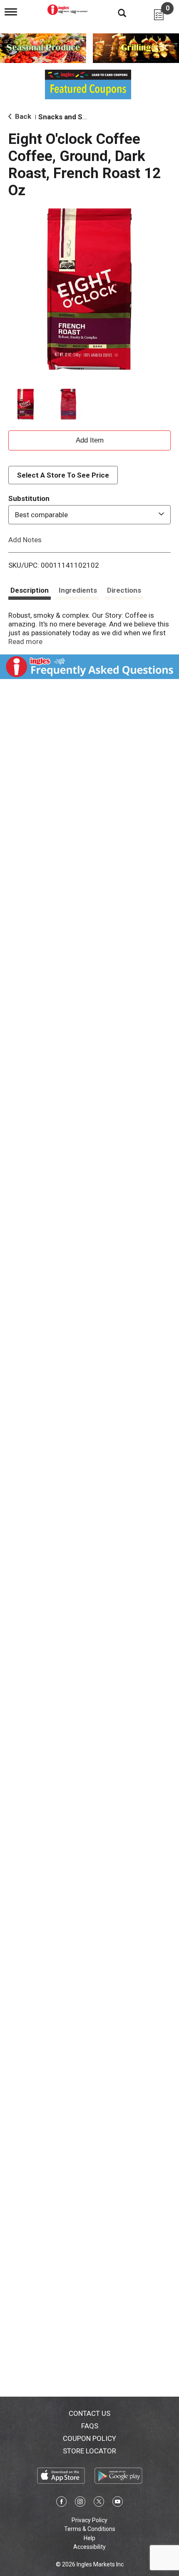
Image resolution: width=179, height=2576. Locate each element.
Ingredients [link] (78, 590)
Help (89, 2538)
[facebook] (61, 2503)
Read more (25, 641)
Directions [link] (124, 590)
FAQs (90, 2426)
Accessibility (89, 2547)
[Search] (116, 13)
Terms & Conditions (90, 2529)
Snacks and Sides (67, 117)
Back (22, 116)
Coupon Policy (89, 2438)
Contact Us (89, 2413)
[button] (26, 404)
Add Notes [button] (25, 540)
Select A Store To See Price (63, 475)
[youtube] (118, 2503)
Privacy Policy (89, 2520)
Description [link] (30, 590)
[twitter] (99, 2503)
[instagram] (80, 2503)
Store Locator (89, 2451)
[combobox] (89, 515)
